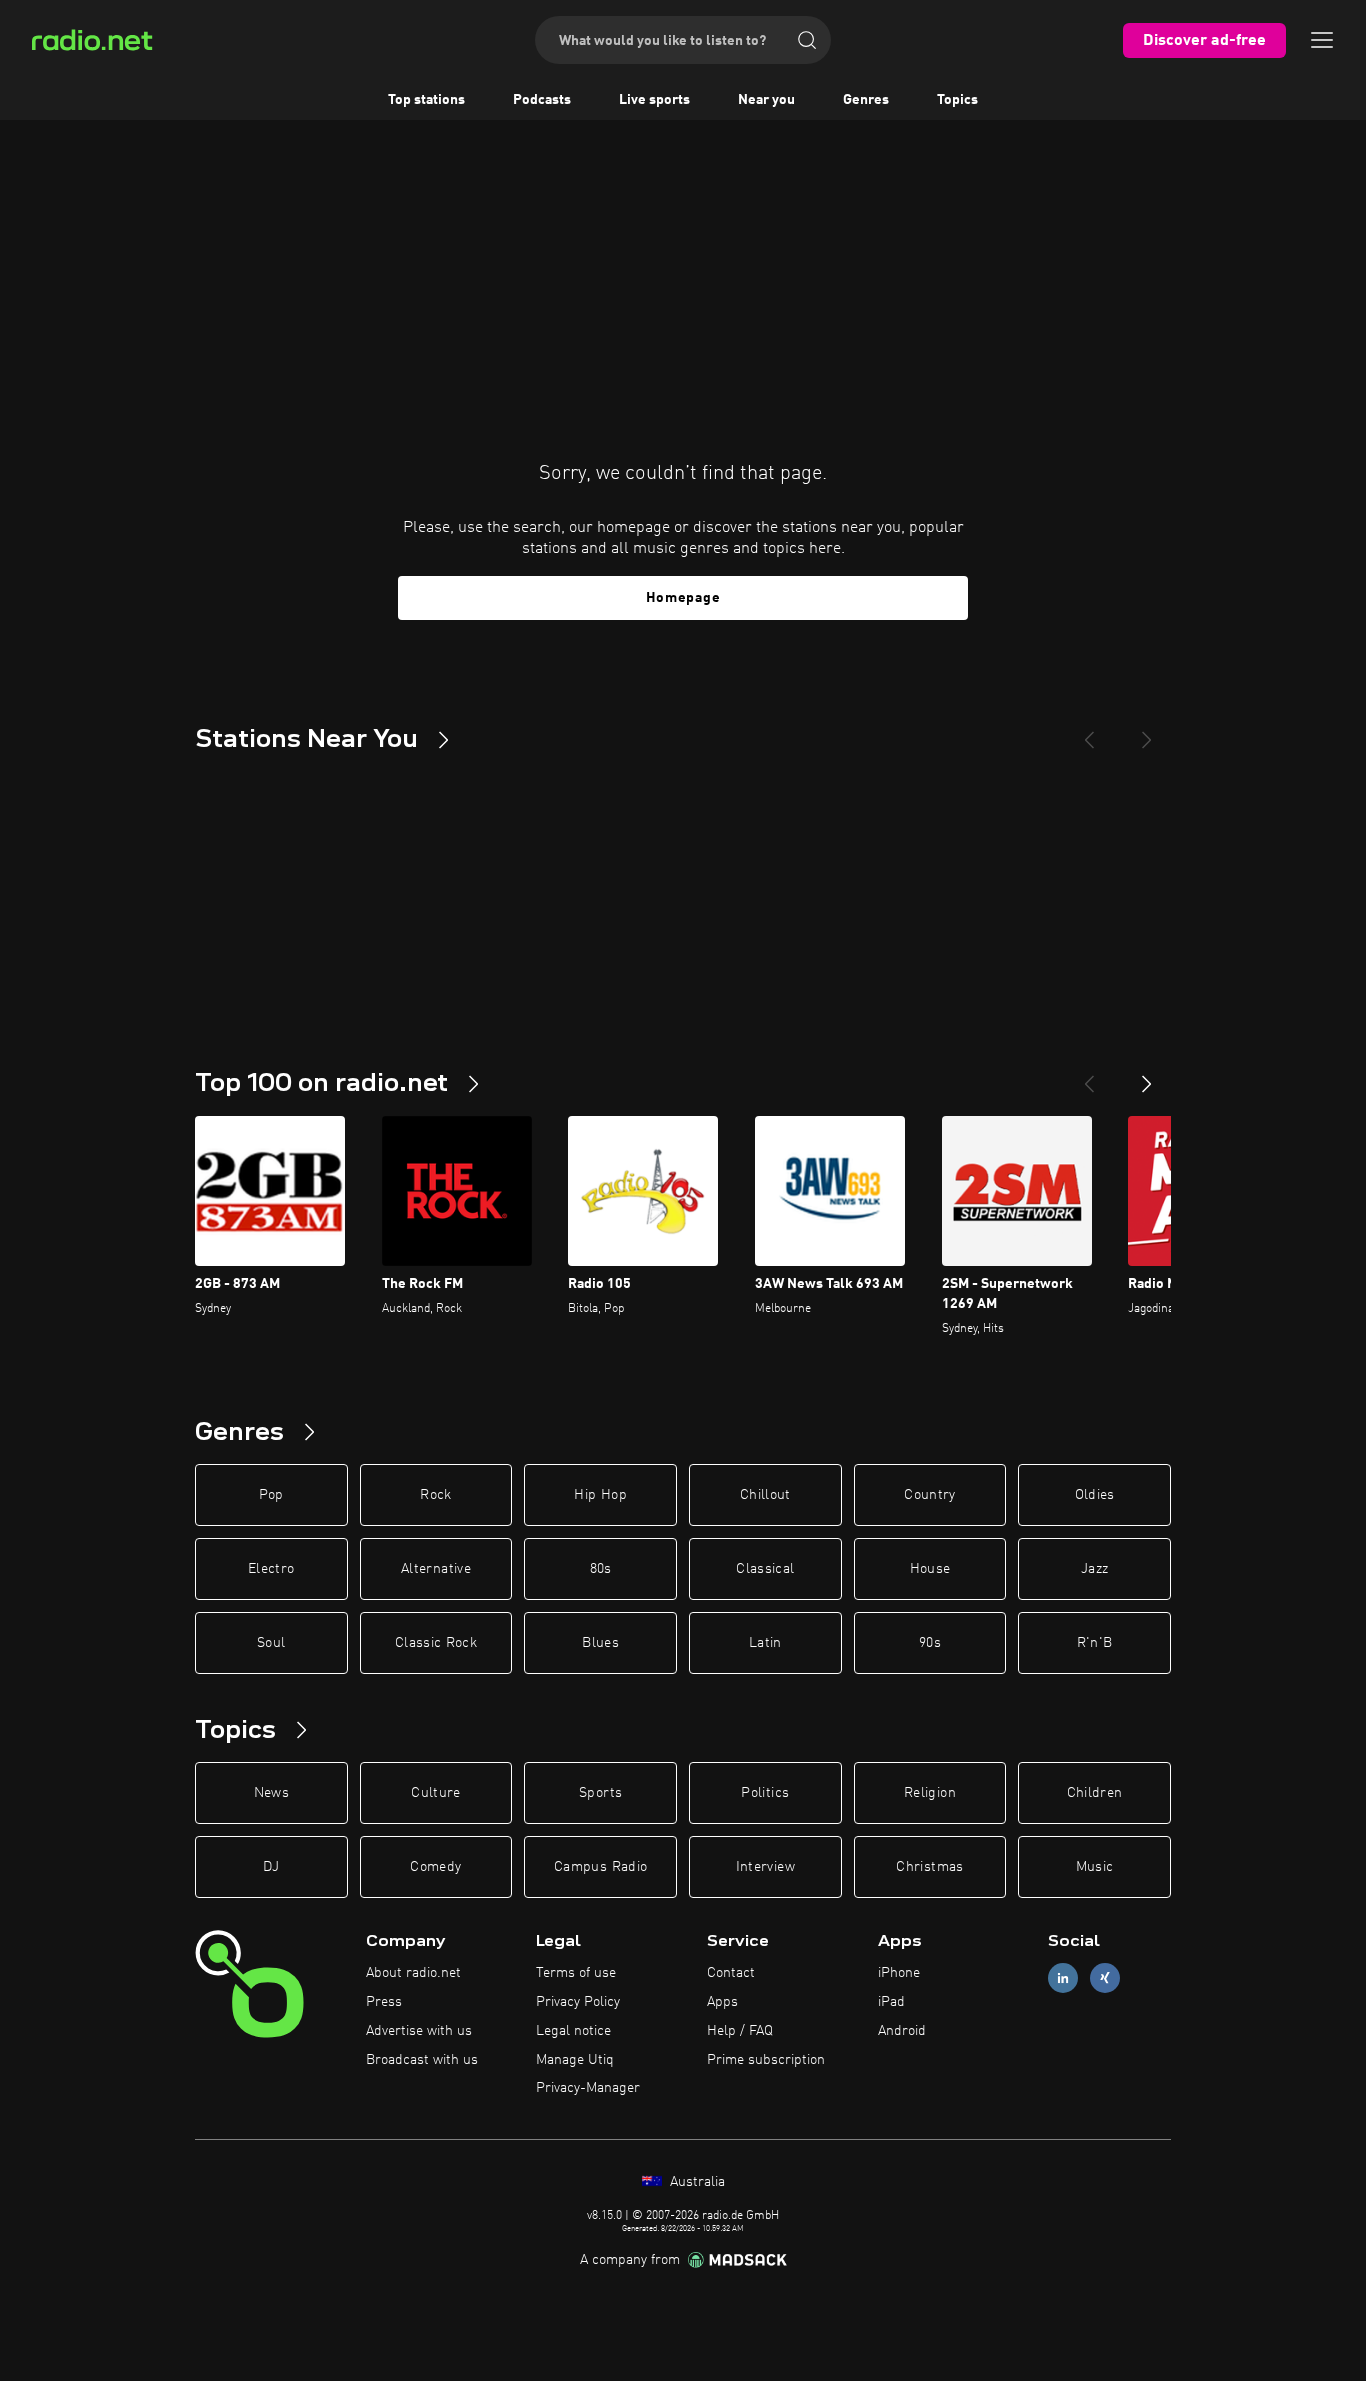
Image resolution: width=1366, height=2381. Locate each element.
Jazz (1094, 1569)
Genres (866, 100)
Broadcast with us (422, 2060)
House (930, 1569)
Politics (765, 1793)
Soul (271, 1643)
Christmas (929, 1867)
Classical (765, 1569)
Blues (600, 1643)
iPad (891, 2002)
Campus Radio (600, 1867)
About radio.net (413, 1973)
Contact (731, 1973)
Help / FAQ (740, 2031)
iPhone (899, 1973)
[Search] (807, 40)
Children (1095, 1793)
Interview (765, 1867)
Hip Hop (600, 1495)
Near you (766, 100)
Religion (930, 1793)
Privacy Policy (578, 2002)
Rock (435, 1495)
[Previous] (1089, 732)
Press (384, 2002)
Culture (435, 1793)
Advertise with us (419, 2031)
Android (902, 2031)
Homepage (683, 598)
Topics (957, 100)
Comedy (435, 1867)
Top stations (426, 100)
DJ (271, 1867)
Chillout (765, 1495)
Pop (271, 1495)
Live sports (654, 100)
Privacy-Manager (588, 2088)
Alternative (436, 1569)
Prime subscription (766, 2060)
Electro (271, 1569)
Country (929, 1495)
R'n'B (1095, 1643)
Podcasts (542, 100)
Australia (695, 2182)
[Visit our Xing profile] (1105, 1978)
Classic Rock (436, 1643)
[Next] (1147, 732)
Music (1095, 1867)
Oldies (1095, 1495)
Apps (722, 2002)
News (271, 1793)
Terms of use (576, 1973)
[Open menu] (1322, 40)
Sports (600, 1793)
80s (601, 1569)
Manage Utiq (575, 2060)
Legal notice (573, 2031)
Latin (765, 1643)
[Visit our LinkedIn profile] (1063, 1978)
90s (930, 1643)
